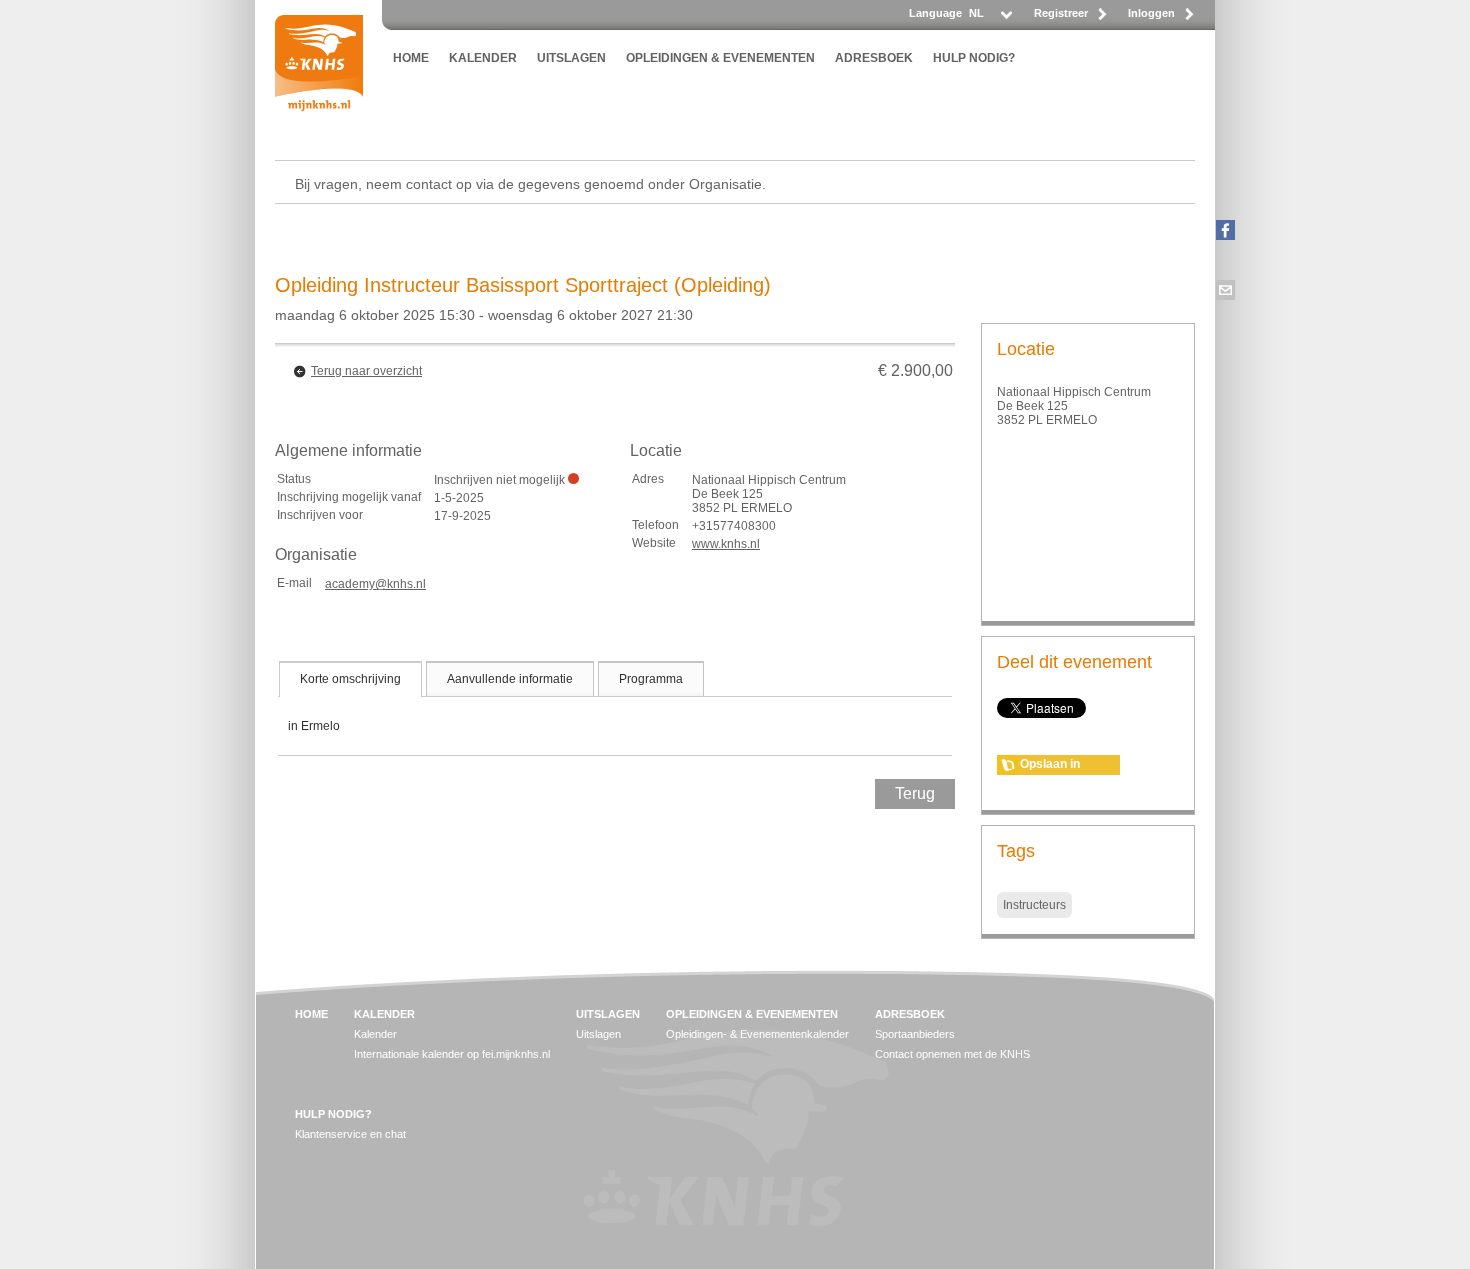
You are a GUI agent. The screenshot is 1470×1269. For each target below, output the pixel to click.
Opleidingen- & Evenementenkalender (757, 1034)
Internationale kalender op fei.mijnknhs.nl (452, 1054)
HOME (411, 58)
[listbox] (989, 18)
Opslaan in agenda (1050, 766)
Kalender (375, 1034)
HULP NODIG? (974, 58)
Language (935, 13)
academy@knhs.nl (375, 584)
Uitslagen (598, 1034)
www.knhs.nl (726, 544)
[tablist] (615, 708)
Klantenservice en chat (350, 1134)
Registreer (1061, 13)
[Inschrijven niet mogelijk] (573, 478)
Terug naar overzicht (366, 371)
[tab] (350, 679)
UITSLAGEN (571, 58)
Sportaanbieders (915, 1034)
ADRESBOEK (874, 58)
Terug (915, 793)
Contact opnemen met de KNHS (952, 1054)
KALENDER (483, 58)
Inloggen (1151, 13)
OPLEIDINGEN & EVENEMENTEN (720, 58)
